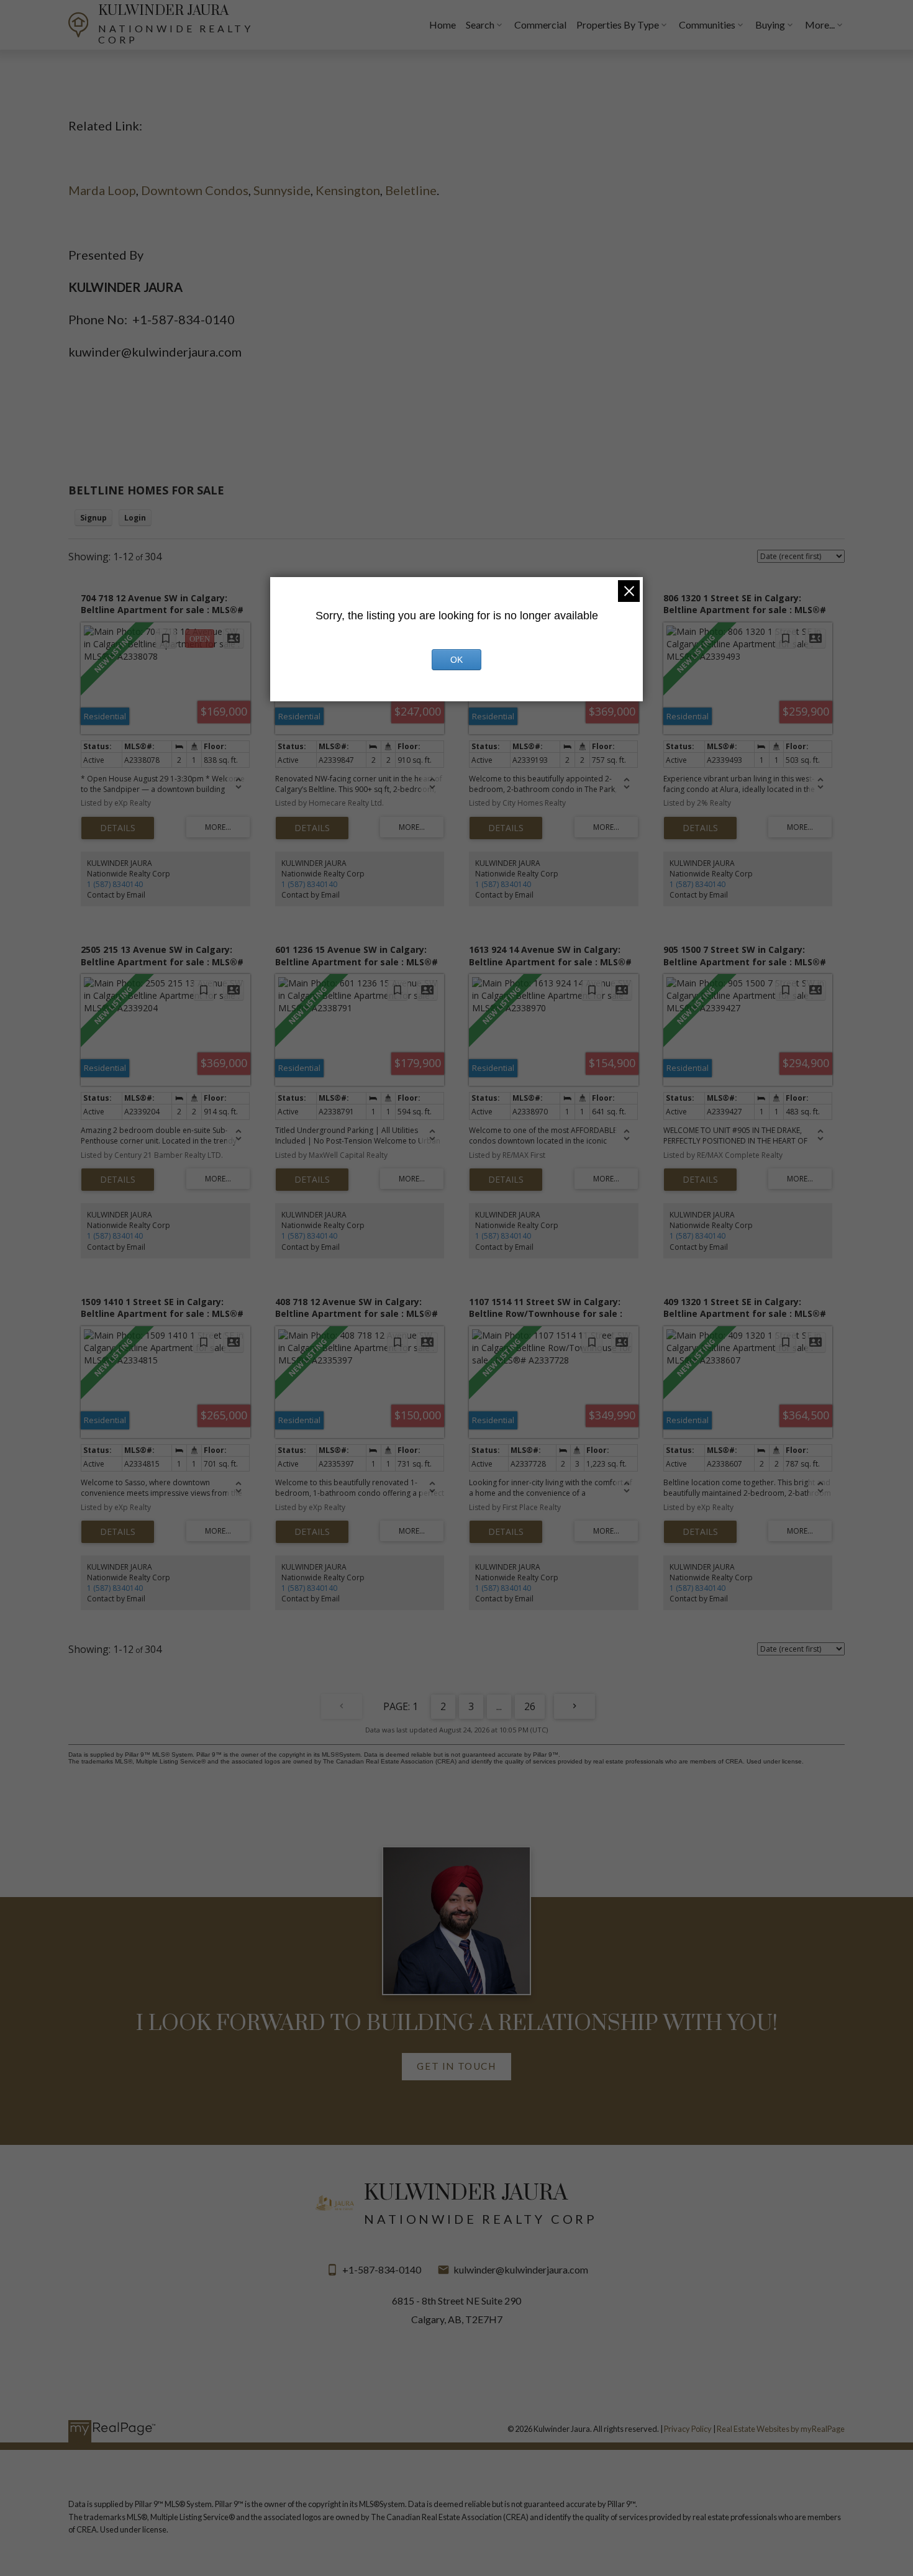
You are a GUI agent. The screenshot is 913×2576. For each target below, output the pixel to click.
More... (820, 25)
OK (457, 660)
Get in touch (456, 2066)
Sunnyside (282, 190)
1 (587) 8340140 (115, 884)
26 (530, 1706)
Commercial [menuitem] (540, 25)
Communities (707, 25)
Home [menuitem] (443, 25)
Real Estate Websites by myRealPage (781, 2429)
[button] (456, 2067)
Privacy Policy (688, 2429)
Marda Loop (102, 190)
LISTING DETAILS (118, 828)
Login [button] (135, 518)
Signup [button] (93, 518)
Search (480, 25)
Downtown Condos (195, 190)
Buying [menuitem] (770, 25)
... (499, 1706)
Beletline (411, 190)
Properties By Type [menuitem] (618, 25)
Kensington (348, 190)
